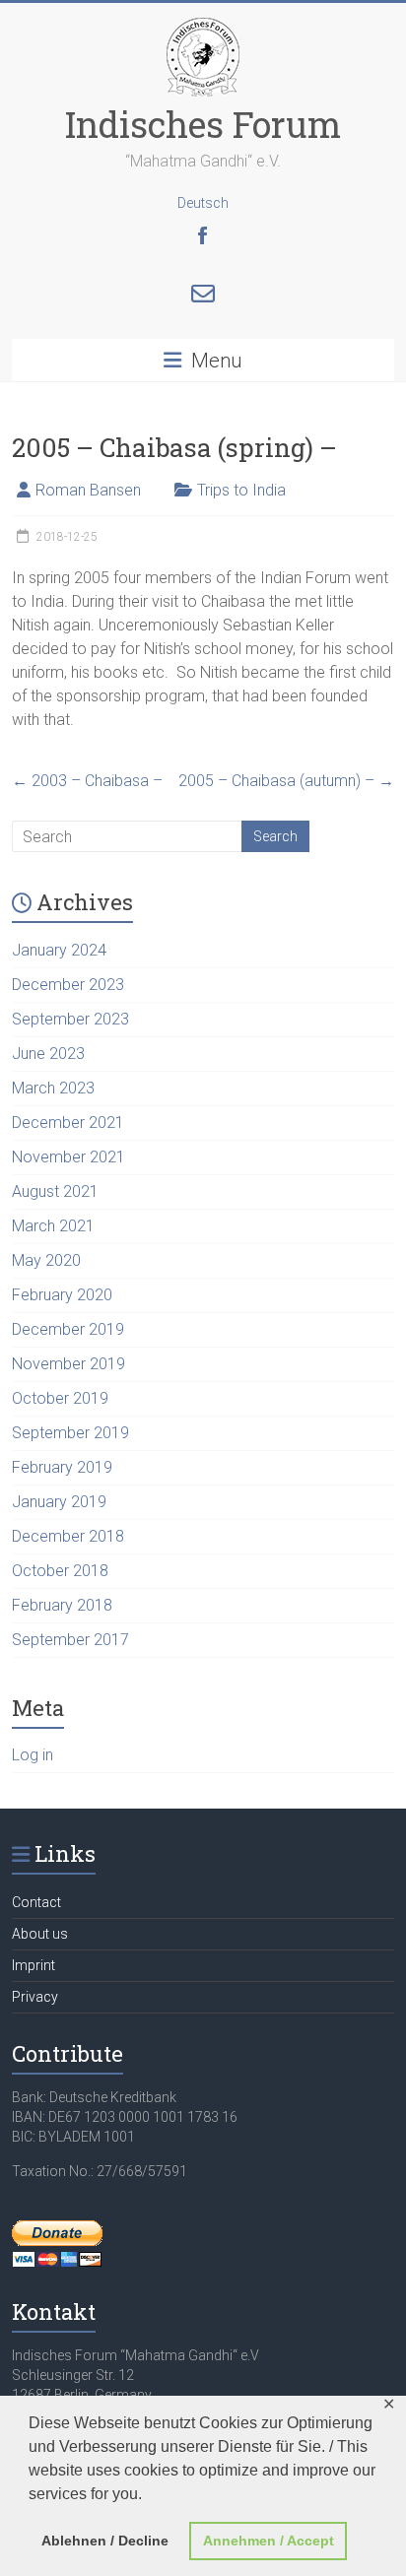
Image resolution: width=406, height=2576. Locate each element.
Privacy (35, 1997)
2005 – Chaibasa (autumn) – (286, 781)
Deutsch (203, 203)
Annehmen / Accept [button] (269, 2541)
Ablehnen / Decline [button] (105, 2541)
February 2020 (62, 1295)
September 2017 (70, 1640)
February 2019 (62, 1467)
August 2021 (55, 1191)
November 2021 (68, 1157)
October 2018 (60, 1571)
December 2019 (68, 1329)
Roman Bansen (88, 490)
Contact (36, 1902)
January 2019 (59, 1502)
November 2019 (68, 1364)
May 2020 (46, 1260)
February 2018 (62, 1605)
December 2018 (68, 1536)
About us (40, 1934)
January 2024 (59, 950)
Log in (33, 1755)
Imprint (34, 1965)
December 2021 (68, 1123)
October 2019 (60, 1398)
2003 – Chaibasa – (87, 781)
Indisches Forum (203, 124)
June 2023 (48, 1054)
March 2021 (53, 1226)
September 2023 (70, 1019)
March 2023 (53, 1088)
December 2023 (68, 985)
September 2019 (70, 1433)
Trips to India (241, 490)
